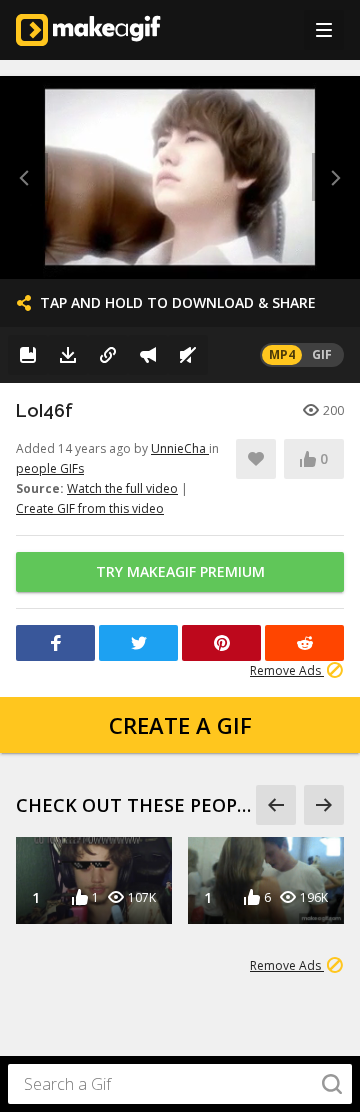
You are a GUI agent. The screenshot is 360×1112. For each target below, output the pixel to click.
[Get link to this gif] (108, 355)
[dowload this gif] (68, 355)
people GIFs (50, 468)
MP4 (282, 354)
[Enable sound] (188, 355)
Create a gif (180, 725)
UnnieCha (180, 448)
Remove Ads (287, 670)
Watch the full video (122, 488)
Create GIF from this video (90, 508)
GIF (322, 354)
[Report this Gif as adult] (148, 355)
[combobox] (180, 1084)
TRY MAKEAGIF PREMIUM (180, 571)
